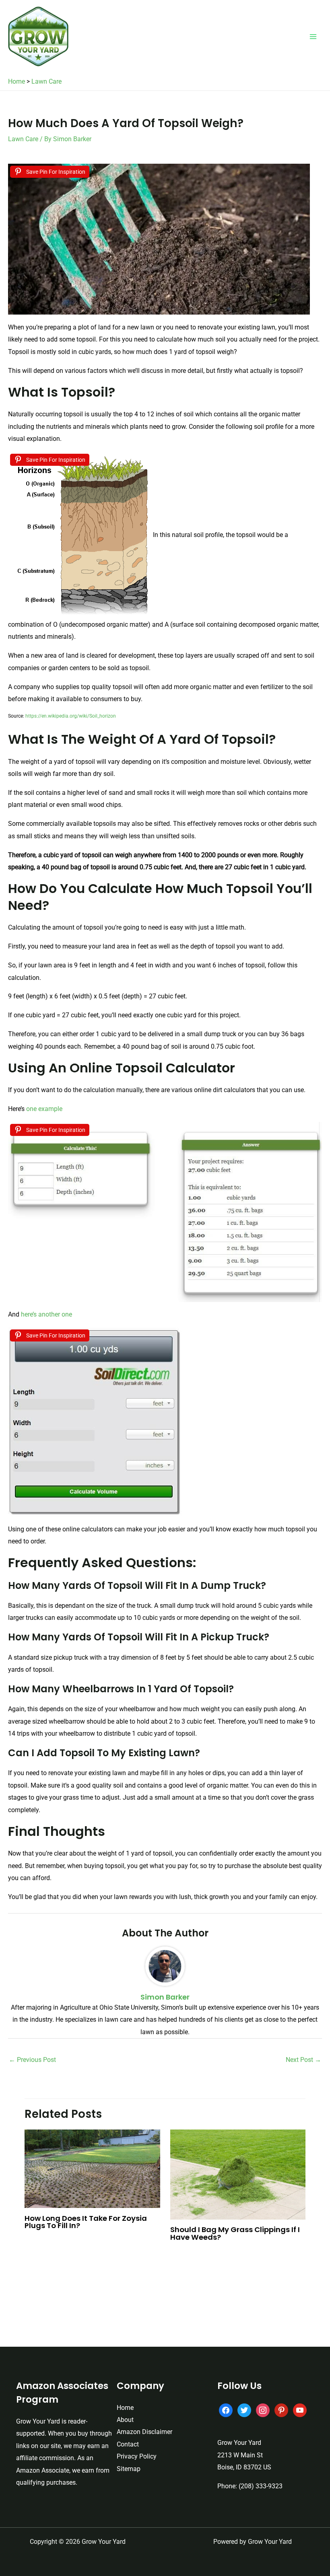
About (125, 2420)
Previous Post (32, 2060)
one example (44, 1109)
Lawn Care (46, 81)
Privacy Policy (137, 2456)
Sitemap (129, 2469)
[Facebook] (226, 2410)
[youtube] (300, 2410)
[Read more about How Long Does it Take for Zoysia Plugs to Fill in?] (92, 2168)
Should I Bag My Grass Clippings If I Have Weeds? (235, 2233)
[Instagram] (263, 2410)
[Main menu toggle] (313, 37)
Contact (128, 2444)
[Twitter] (244, 2410)
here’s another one (46, 1314)
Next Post (303, 2060)
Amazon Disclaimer (144, 2432)
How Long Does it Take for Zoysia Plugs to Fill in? (86, 2222)
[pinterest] (281, 2410)
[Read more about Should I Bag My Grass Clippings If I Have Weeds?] (238, 2174)
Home (16, 81)
